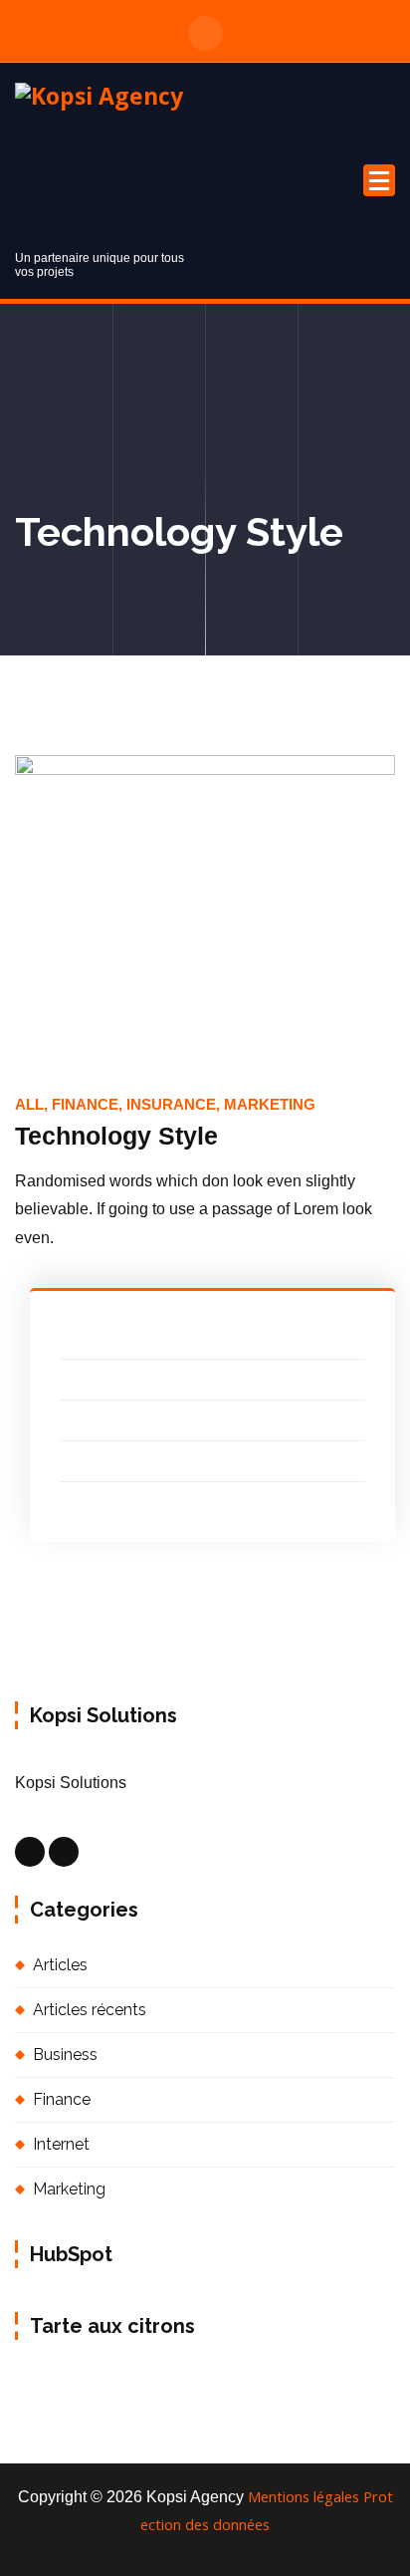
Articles (60, 1965)
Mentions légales (304, 2496)
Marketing (69, 2189)
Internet (61, 2144)
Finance (62, 2099)
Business (65, 2055)
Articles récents (90, 2010)
